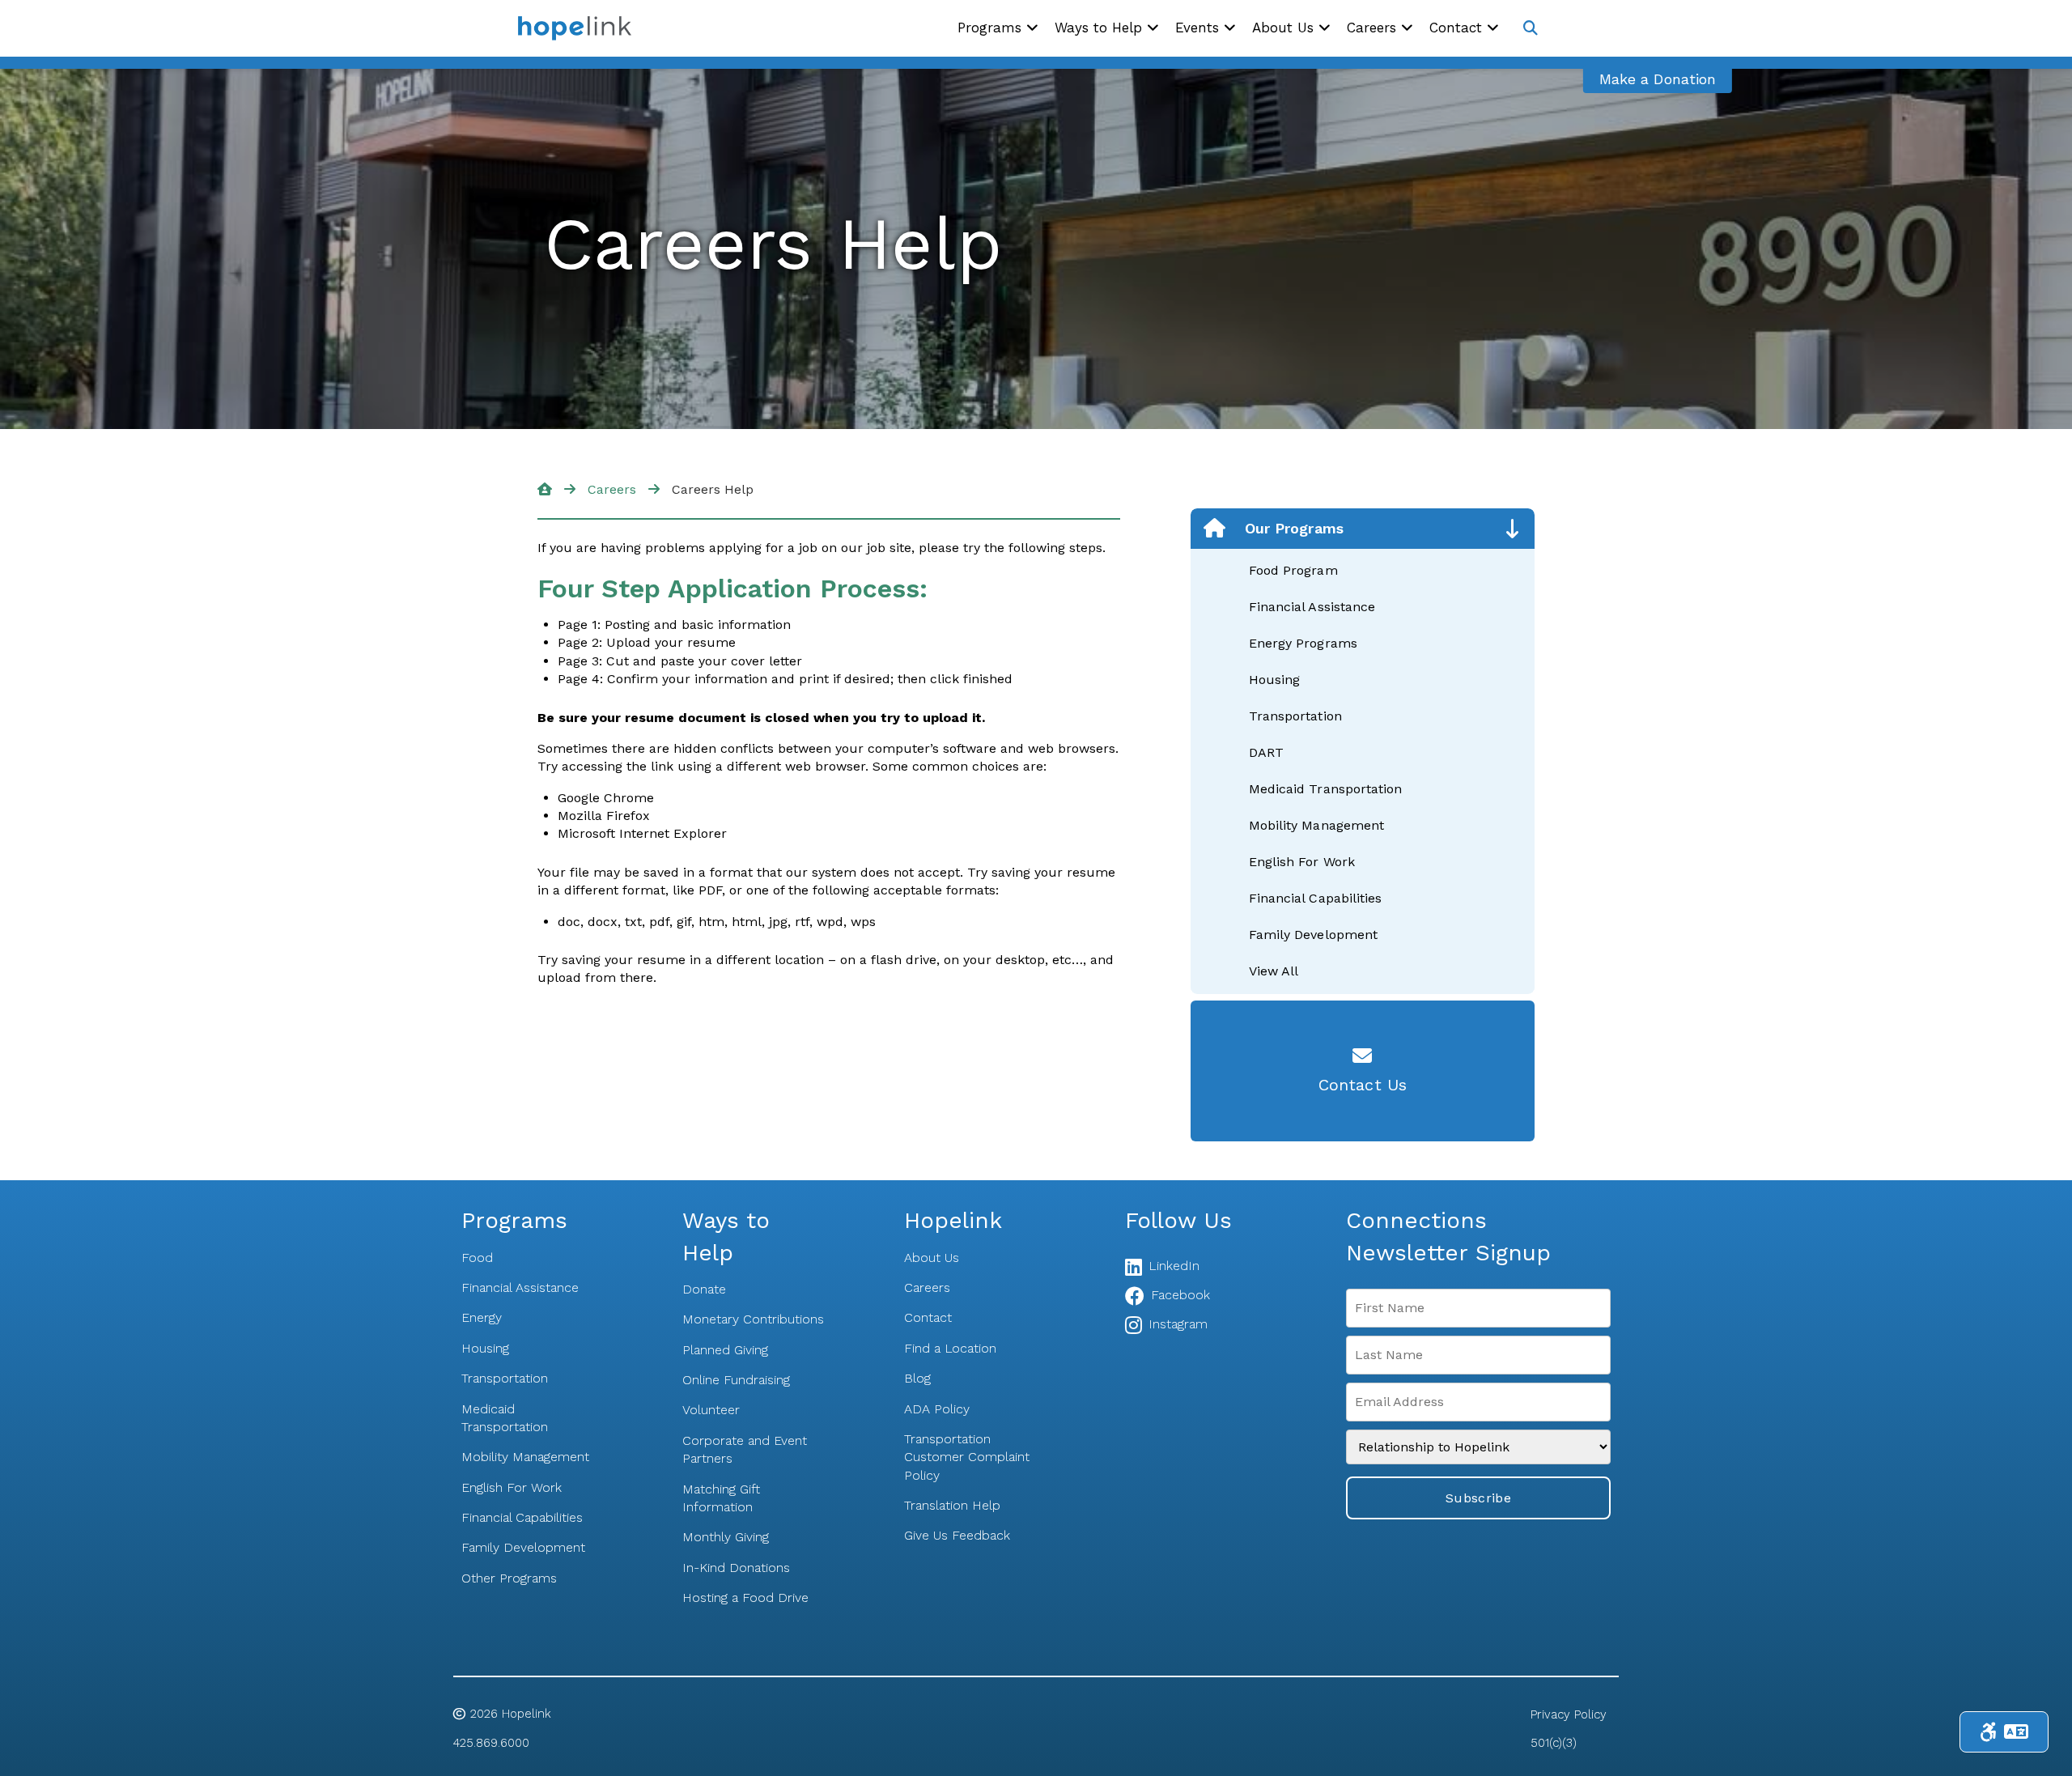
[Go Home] (545, 489)
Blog (917, 1378)
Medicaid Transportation (1325, 789)
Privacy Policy (1569, 1714)
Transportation (1295, 716)
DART (1266, 752)
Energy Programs (1303, 643)
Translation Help (952, 1505)
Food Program (1293, 570)
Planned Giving (725, 1350)
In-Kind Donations (736, 1568)
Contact (928, 1317)
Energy (482, 1317)
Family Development (1313, 935)
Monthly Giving (726, 1537)
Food (477, 1258)
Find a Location (950, 1348)
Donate (704, 1289)
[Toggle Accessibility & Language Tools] (2004, 1732)
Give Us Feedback (957, 1535)
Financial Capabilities (1315, 898)
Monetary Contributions (753, 1319)
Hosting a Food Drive (745, 1598)
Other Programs (509, 1578)
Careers (612, 489)
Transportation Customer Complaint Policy (967, 1457)
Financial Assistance (1312, 607)
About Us (932, 1258)
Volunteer (711, 1410)
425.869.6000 (491, 1743)
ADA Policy (937, 1409)
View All (1274, 971)
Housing (1274, 680)
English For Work (1302, 862)
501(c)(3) (1554, 1743)
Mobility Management (1316, 825)
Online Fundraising (736, 1380)
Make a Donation (1658, 79)
